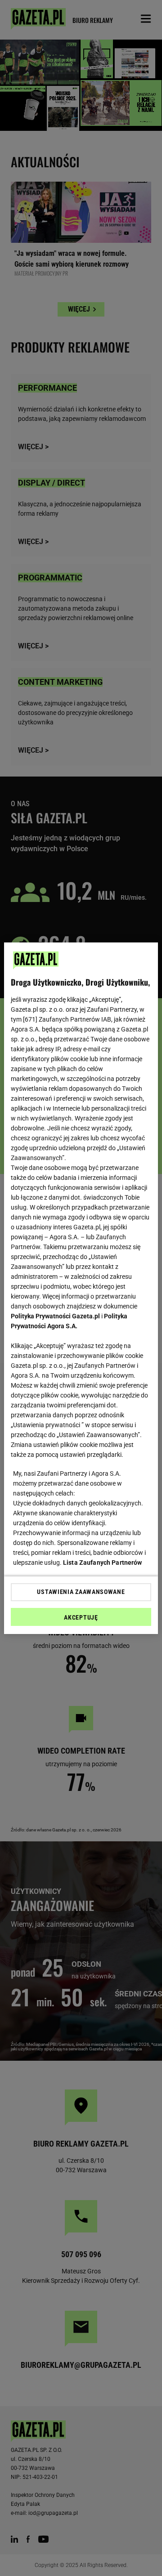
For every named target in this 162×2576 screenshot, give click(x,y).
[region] (81, 1288)
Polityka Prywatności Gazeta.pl (55, 1316)
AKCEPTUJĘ (81, 1617)
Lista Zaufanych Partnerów (103, 1563)
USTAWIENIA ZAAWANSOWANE (81, 1592)
